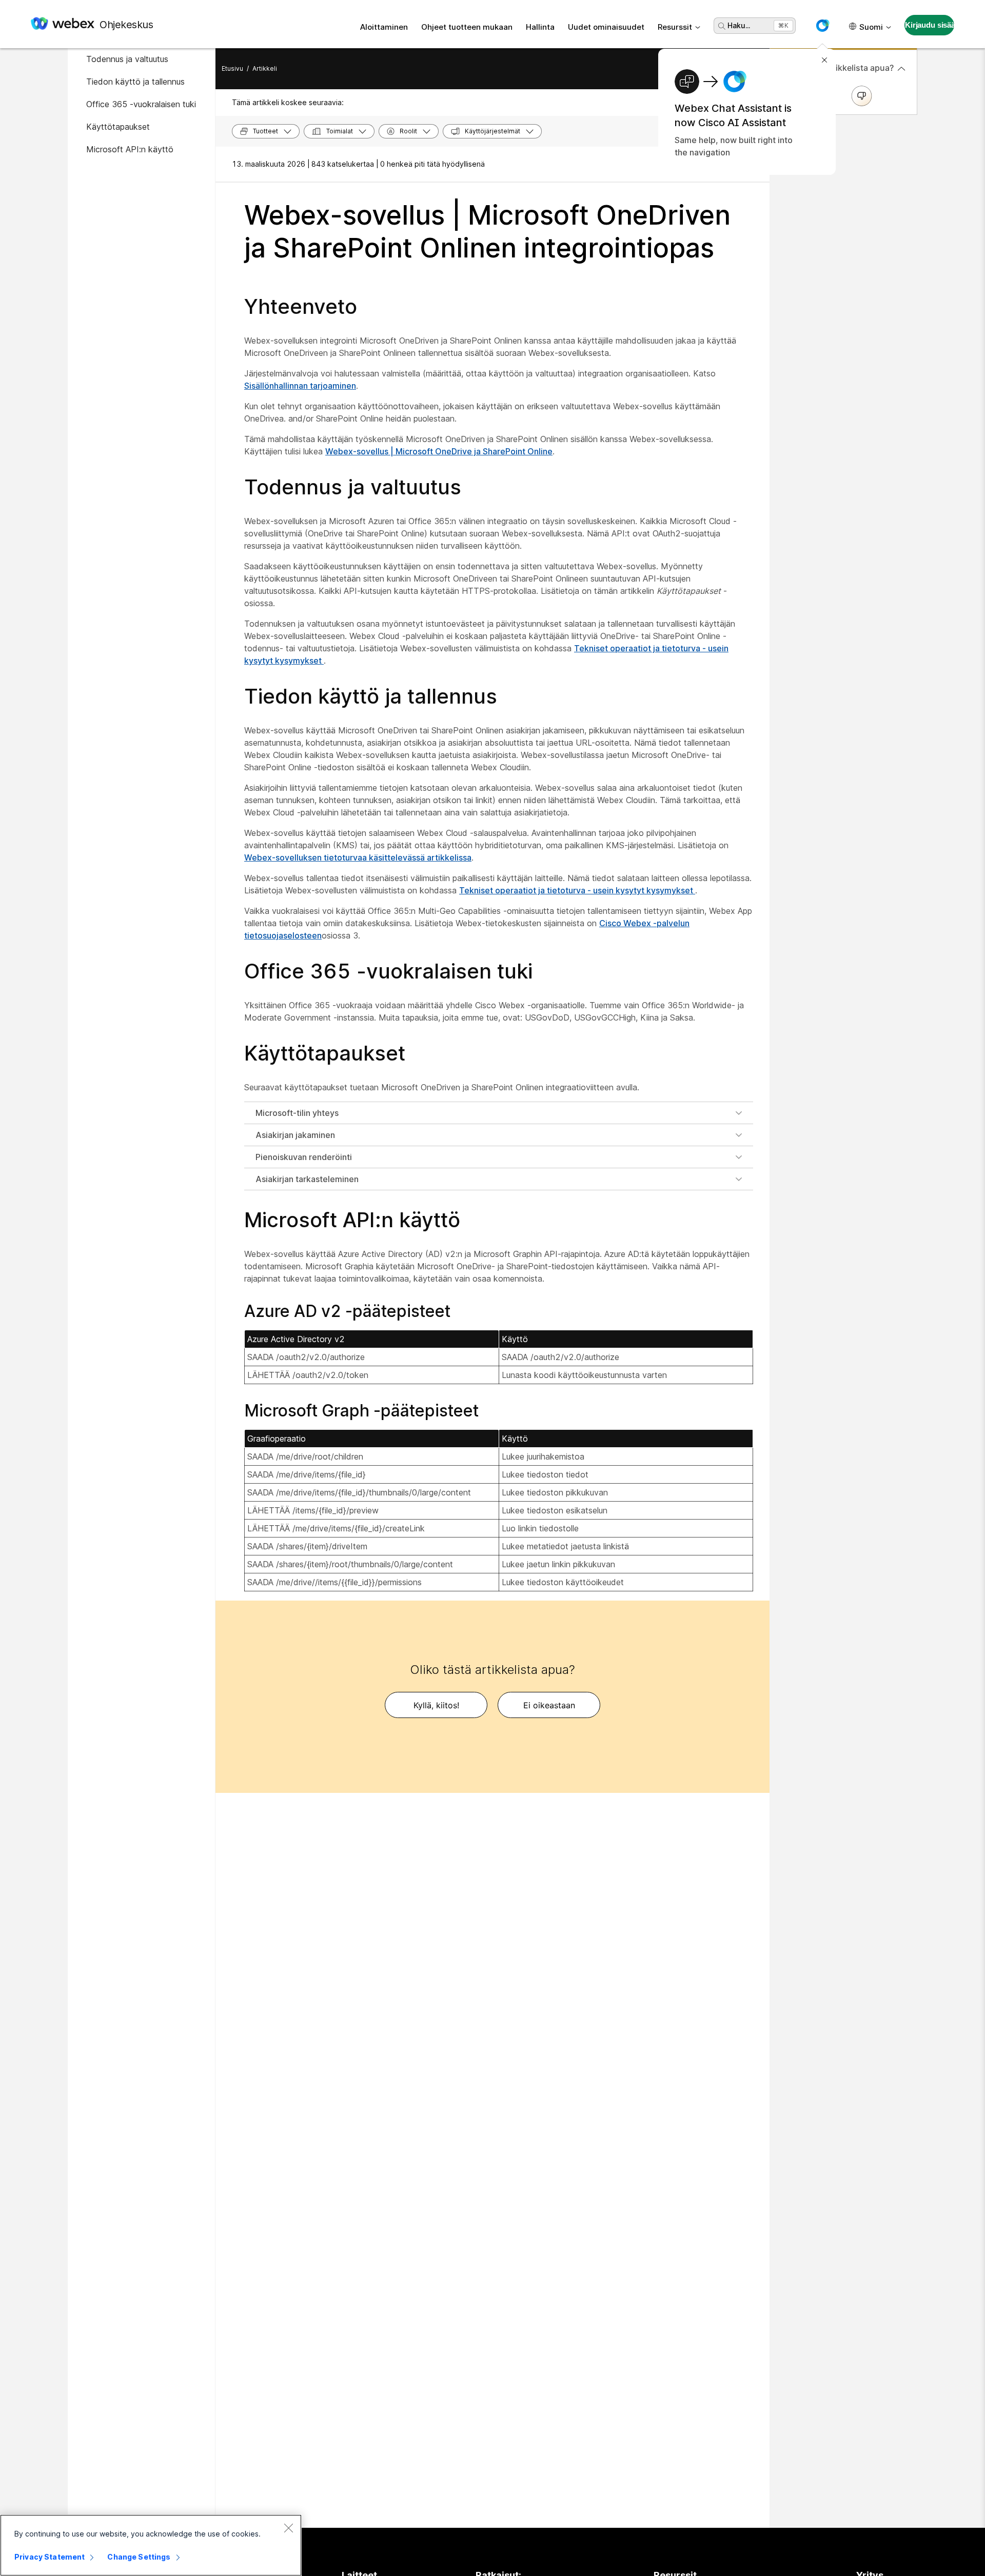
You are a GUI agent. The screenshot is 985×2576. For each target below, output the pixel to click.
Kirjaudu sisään (930, 25)
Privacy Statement (50, 2557)
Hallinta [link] (540, 27)
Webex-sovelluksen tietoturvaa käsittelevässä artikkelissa (358, 857)
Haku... (739, 25)
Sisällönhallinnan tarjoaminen (300, 386)
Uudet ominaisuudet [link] (606, 27)
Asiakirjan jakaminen (295, 1135)
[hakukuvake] (722, 26)
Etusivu (232, 68)
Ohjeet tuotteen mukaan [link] (467, 27)
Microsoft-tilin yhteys (297, 1113)
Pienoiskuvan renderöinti (304, 1157)
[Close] (288, 2528)
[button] (822, 26)
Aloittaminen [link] (384, 27)
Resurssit (675, 27)
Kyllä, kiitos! (436, 1705)
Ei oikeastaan (549, 1705)
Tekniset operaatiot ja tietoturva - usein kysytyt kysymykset (577, 890)
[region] (151, 2545)
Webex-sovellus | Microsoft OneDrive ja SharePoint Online (439, 451)
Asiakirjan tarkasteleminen (307, 1179)
